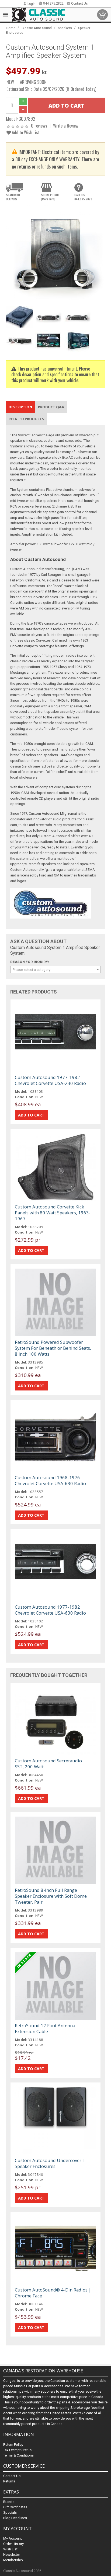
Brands (9, 2502)
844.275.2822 (53, 4)
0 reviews (39, 126)
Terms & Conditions (18, 2455)
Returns (9, 2481)
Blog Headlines (15, 2518)
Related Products (26, 419)
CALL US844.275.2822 (83, 197)
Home (11, 28)
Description (20, 407)
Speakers (65, 28)
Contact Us (79, 4)
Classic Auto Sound (37, 28)
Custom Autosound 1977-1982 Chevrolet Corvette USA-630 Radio (50, 1610)
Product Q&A (51, 407)
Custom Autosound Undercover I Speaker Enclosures (49, 2163)
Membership (13, 2560)
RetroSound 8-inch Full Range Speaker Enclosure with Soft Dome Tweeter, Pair (51, 1896)
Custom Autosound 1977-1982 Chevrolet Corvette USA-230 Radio (50, 1080)
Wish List (10, 2549)
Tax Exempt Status (17, 2450)
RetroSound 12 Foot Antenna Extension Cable (45, 2028)
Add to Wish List (25, 132)
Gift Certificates (15, 2507)
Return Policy (13, 2445)
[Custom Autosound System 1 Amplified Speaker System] (55, 254)
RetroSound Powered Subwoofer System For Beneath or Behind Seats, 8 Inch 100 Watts (53, 1348)
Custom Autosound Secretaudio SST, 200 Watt (48, 1764)
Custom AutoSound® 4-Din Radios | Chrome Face (53, 2293)
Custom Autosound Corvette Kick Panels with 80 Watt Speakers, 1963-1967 (53, 1213)
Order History (13, 2544)
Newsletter (12, 2555)
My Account (13, 2538)
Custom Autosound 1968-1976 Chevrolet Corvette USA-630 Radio (50, 1480)
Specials (10, 2512)
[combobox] (55, 970)
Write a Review (66, 126)
